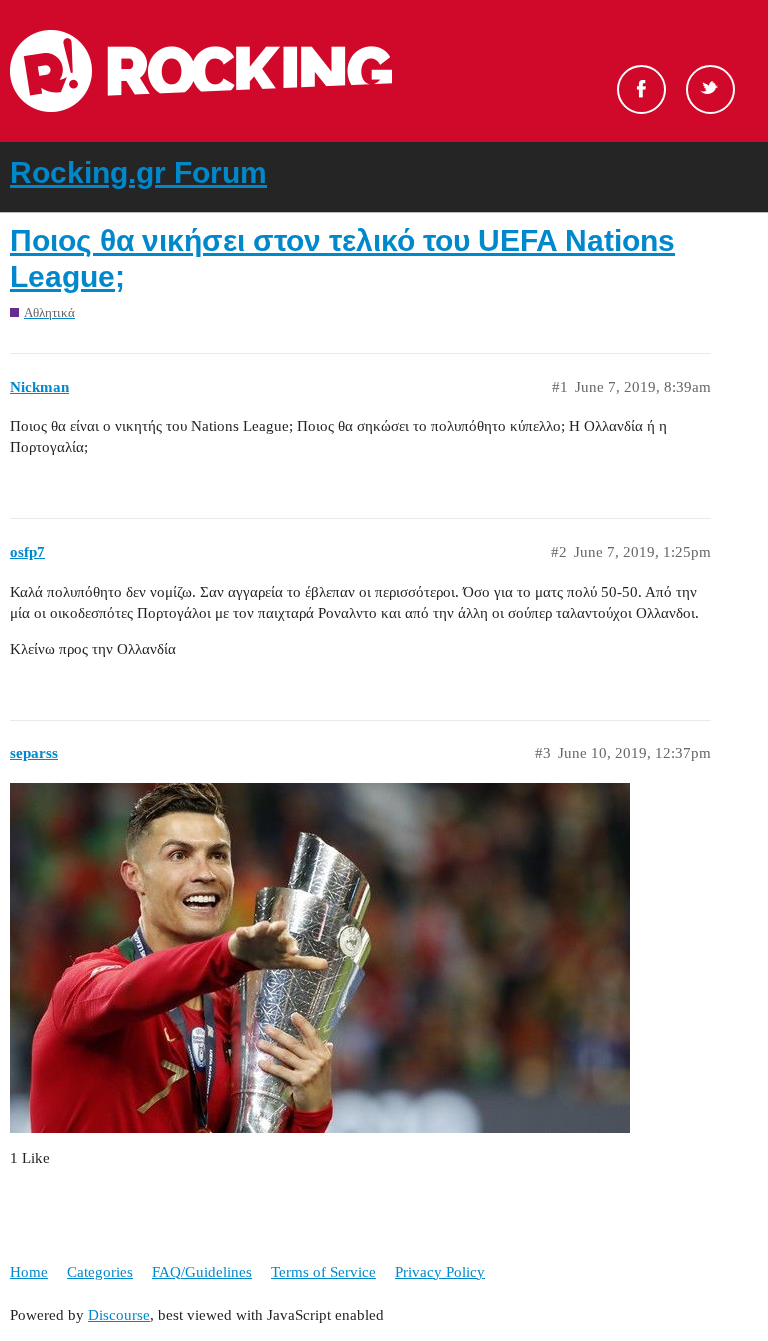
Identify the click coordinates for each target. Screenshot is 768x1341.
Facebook (641, 89)
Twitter (710, 89)
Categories (100, 1272)
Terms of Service (323, 1272)
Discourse (119, 1315)
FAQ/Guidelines (202, 1272)
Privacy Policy (440, 1272)
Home (29, 1272)
